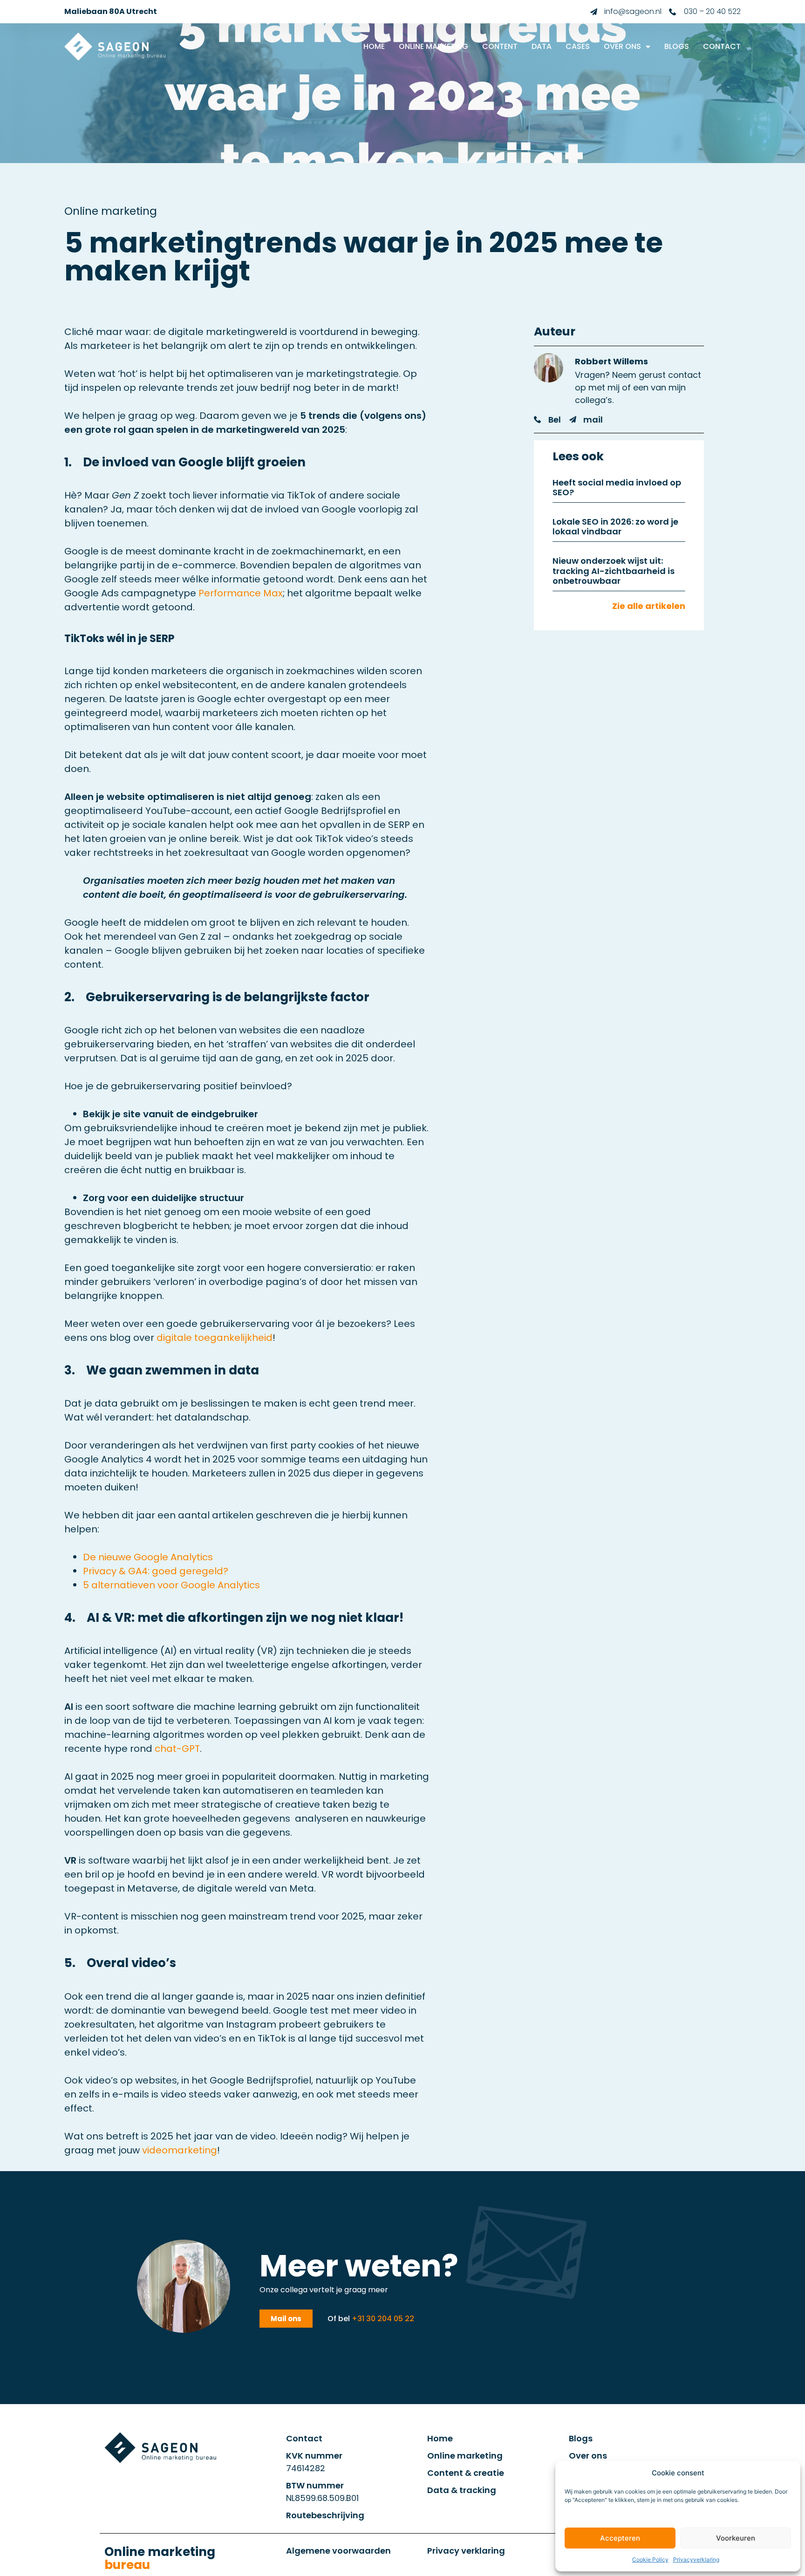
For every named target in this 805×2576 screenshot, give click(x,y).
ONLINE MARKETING (433, 46)
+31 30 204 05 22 (383, 2319)
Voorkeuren (736, 2538)
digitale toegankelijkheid (215, 1338)
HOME (374, 46)
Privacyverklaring (696, 2559)
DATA (542, 46)
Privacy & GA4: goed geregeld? (156, 1571)
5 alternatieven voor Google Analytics (171, 1585)
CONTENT (500, 46)
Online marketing (160, 2558)
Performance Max (241, 593)
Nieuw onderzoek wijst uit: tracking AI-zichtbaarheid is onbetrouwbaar (614, 571)
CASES (578, 46)
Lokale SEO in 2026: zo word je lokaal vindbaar (615, 527)
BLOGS (677, 46)
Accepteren (620, 2538)
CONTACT (722, 46)
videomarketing (180, 2150)
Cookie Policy (650, 2559)
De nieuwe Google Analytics (148, 1557)
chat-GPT (177, 1749)
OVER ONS (622, 46)
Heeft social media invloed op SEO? (617, 488)
